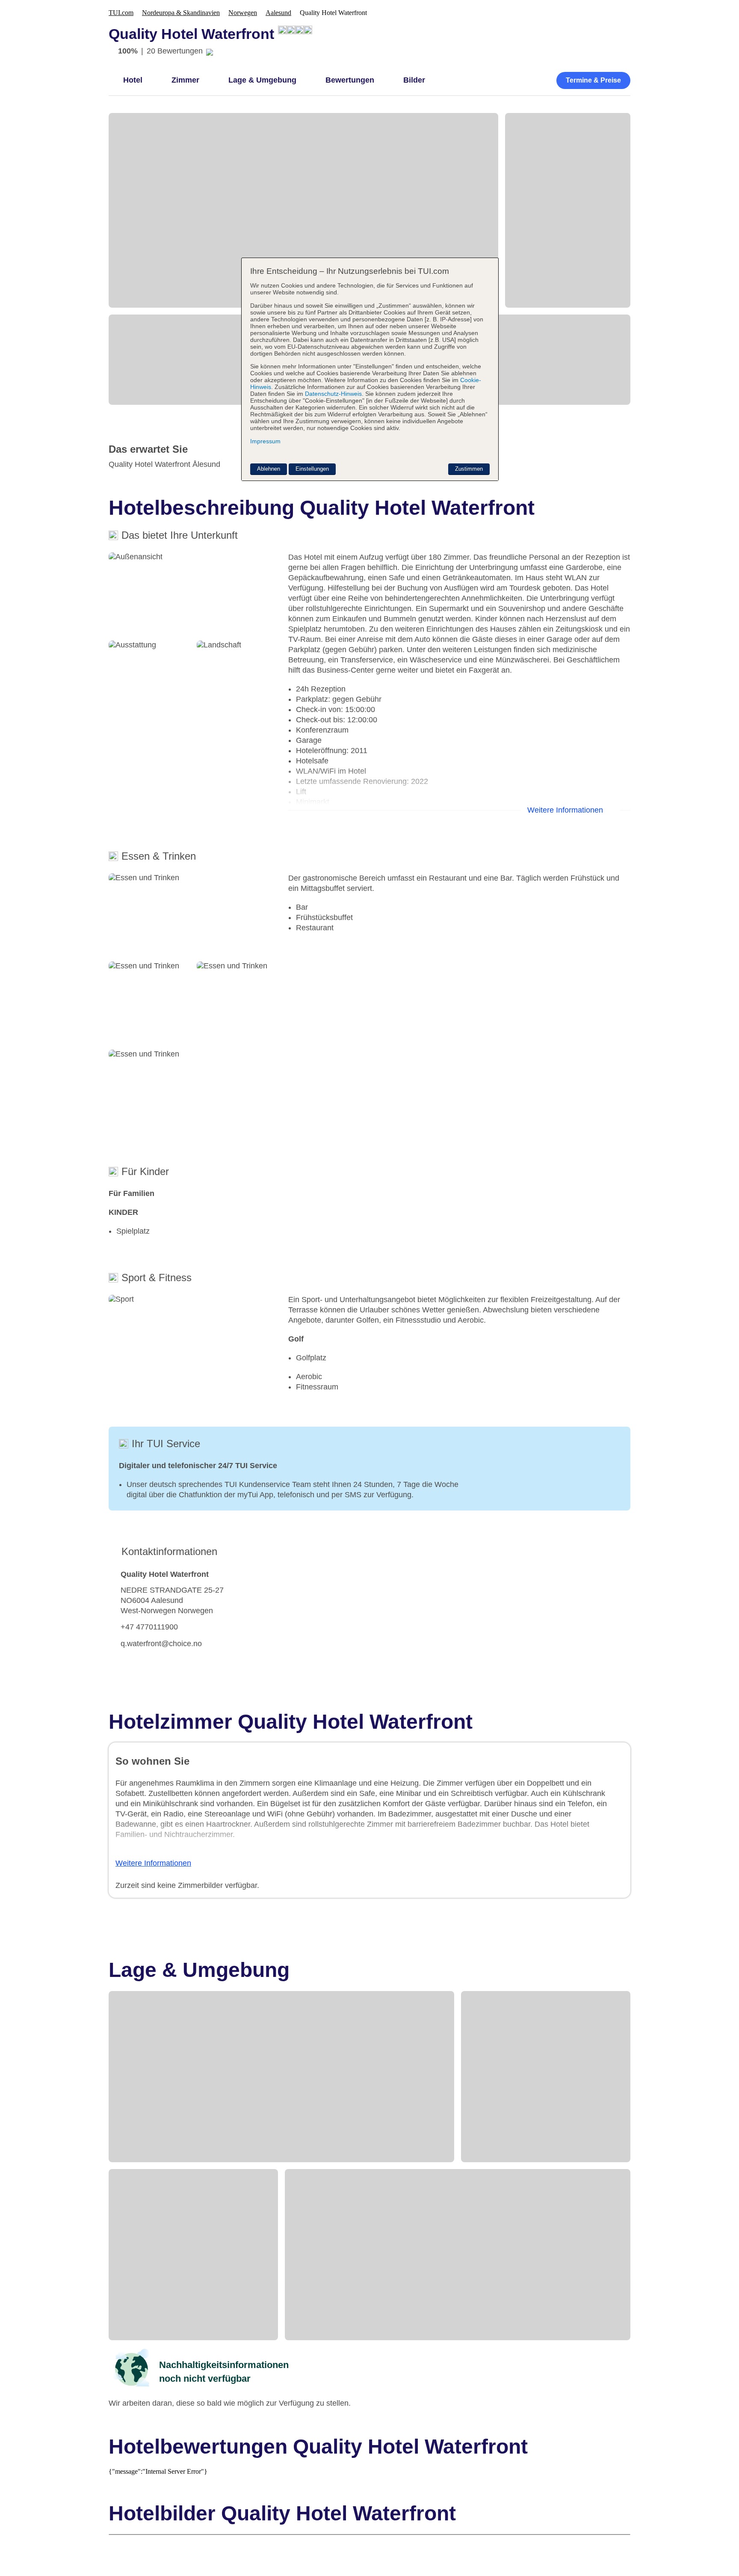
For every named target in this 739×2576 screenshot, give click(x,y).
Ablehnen (269, 469)
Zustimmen (469, 469)
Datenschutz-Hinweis (333, 394)
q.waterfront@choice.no (161, 1644)
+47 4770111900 (149, 1627)
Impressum (265, 441)
